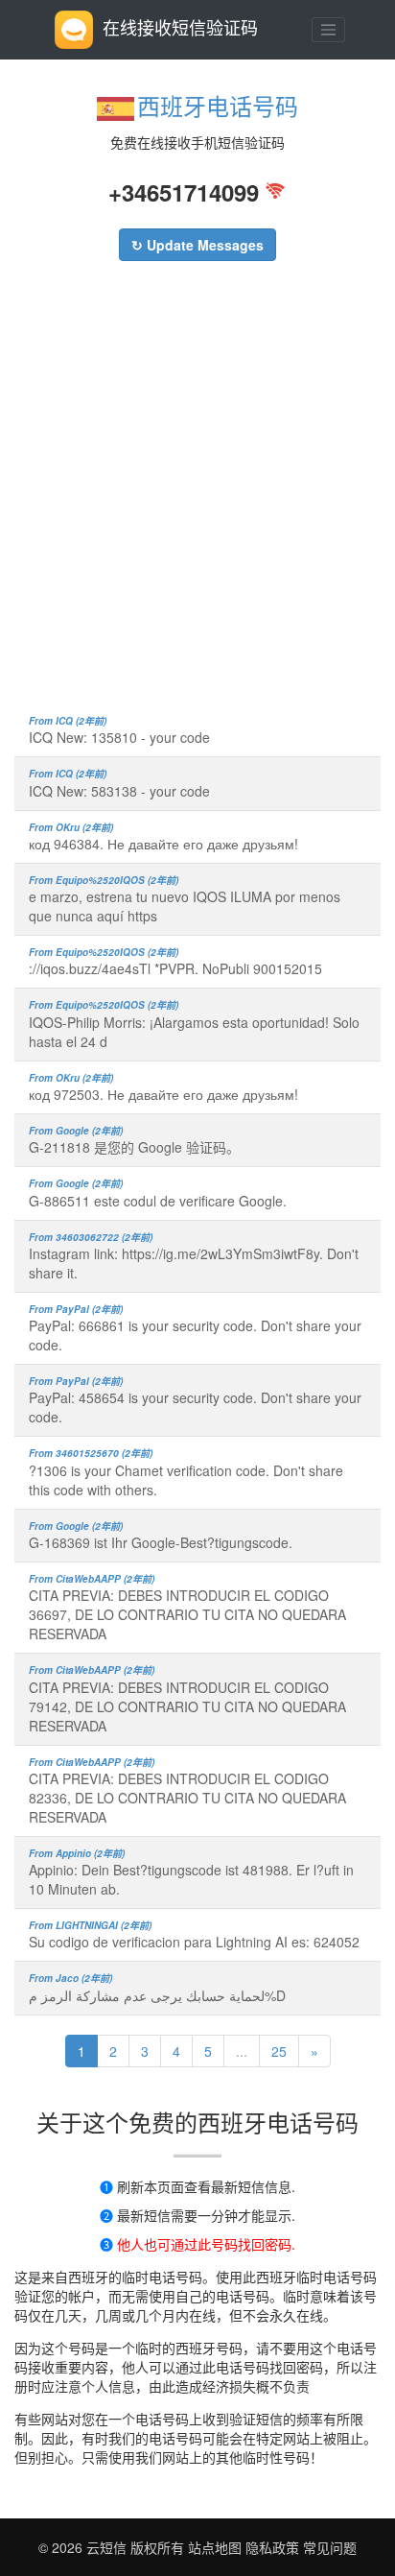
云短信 (108, 2547)
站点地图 (215, 2547)
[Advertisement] (197, 497)
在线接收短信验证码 (180, 27)
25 (279, 2051)
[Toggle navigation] (329, 30)
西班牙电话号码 (218, 105)
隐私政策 (270, 2547)
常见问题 (330, 2547)
